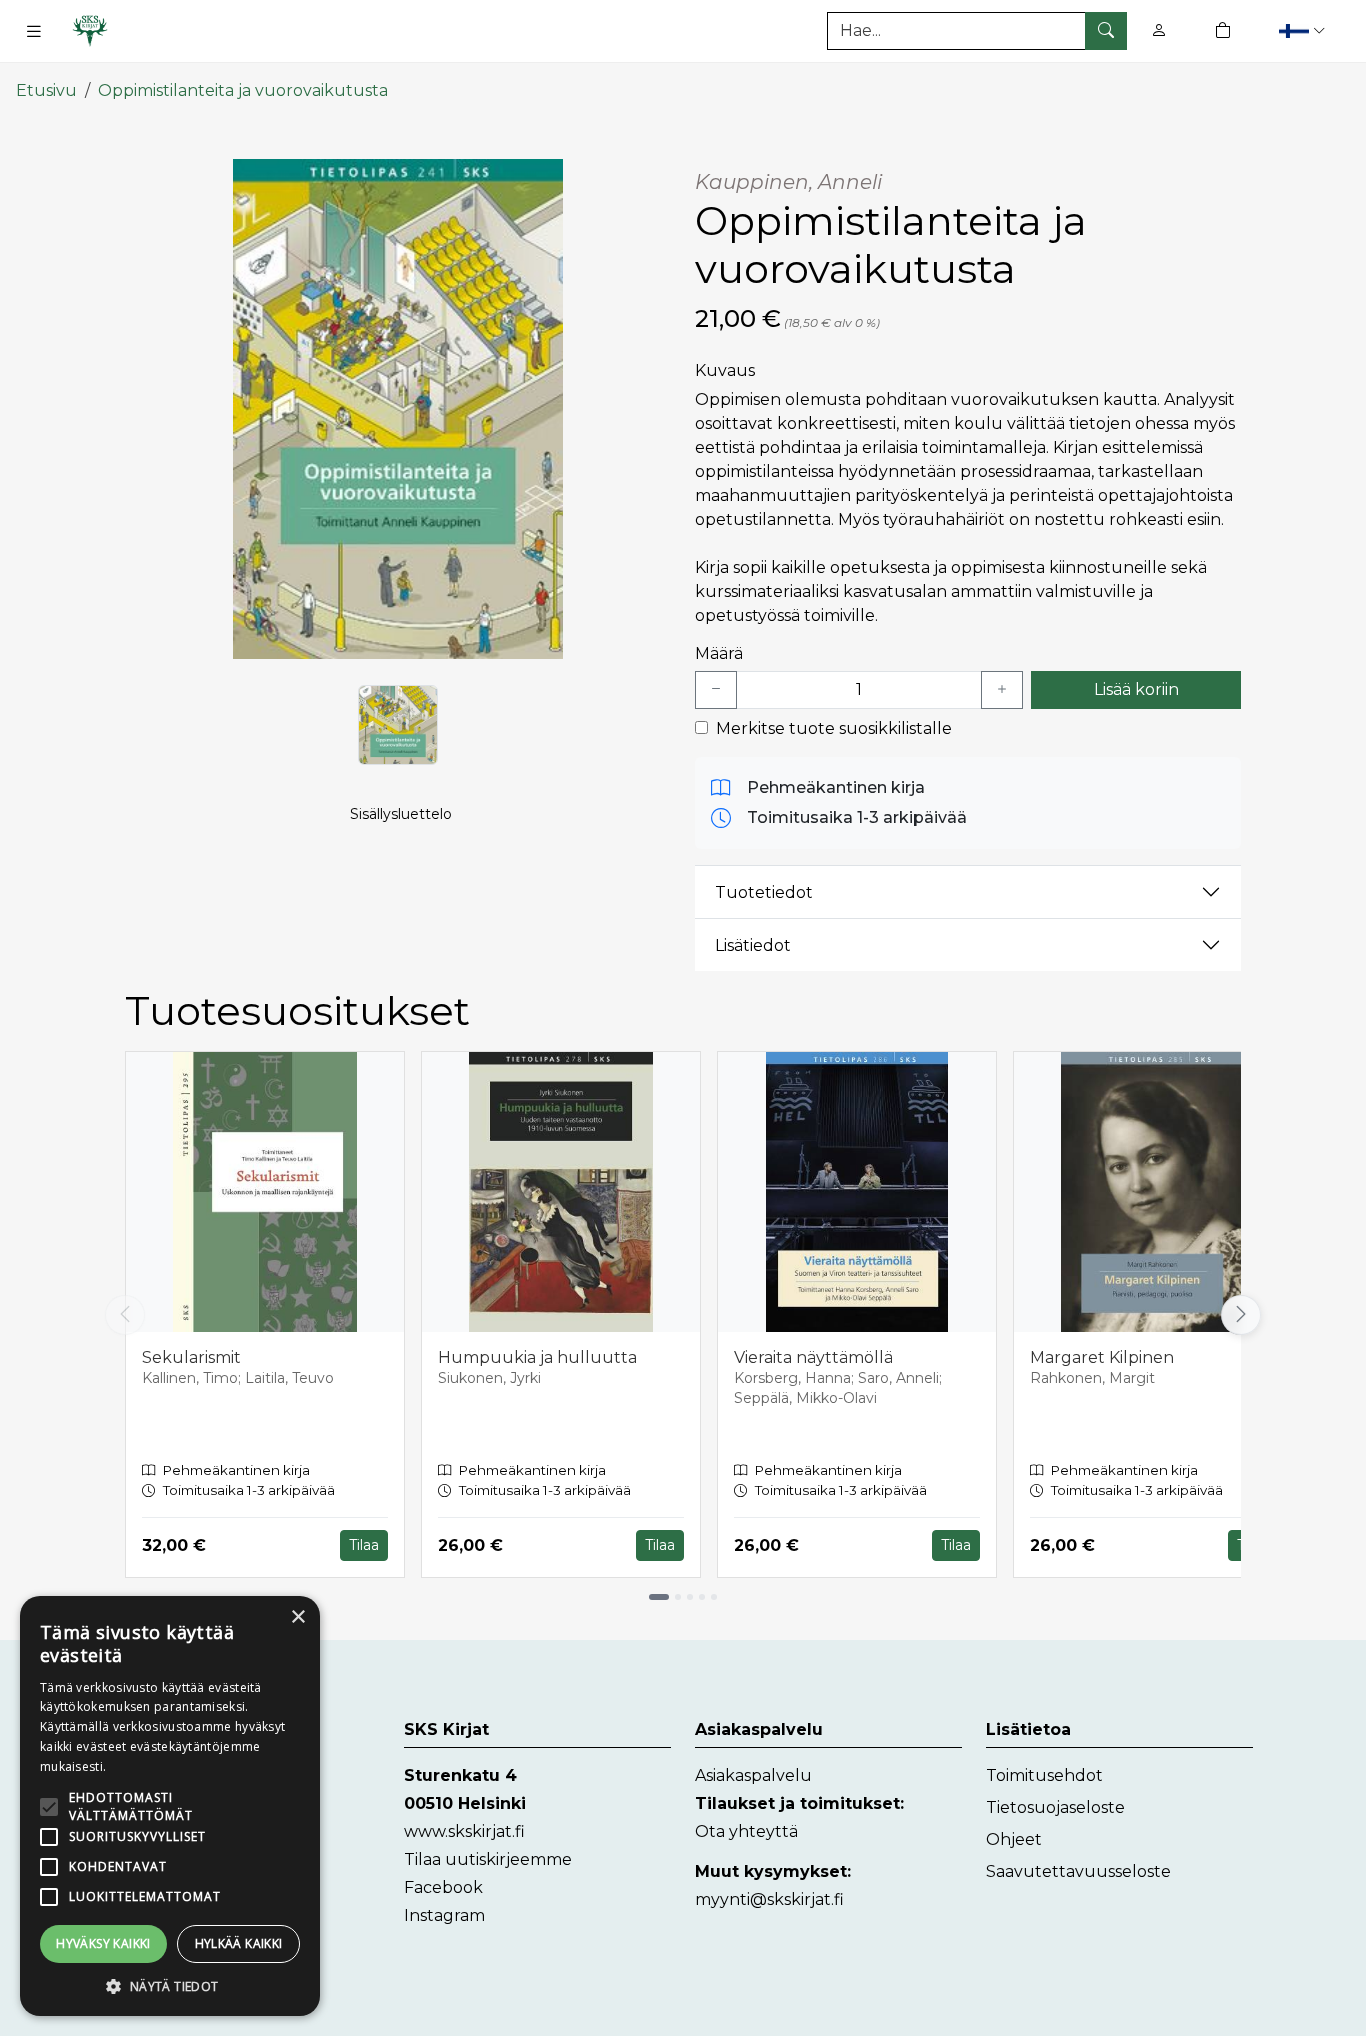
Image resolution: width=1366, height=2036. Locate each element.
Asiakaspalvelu (753, 1775)
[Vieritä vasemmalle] (125, 1315)
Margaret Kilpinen (1102, 1357)
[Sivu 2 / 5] (678, 1597)
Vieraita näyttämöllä (813, 1357)
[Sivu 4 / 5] (702, 1597)
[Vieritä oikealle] (1244, 1315)
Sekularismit (191, 1357)
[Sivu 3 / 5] (690, 1597)
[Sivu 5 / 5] (714, 1597)
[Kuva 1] (398, 725)
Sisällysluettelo (401, 814)
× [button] (297, 1617)
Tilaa (364, 1545)
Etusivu (46, 90)
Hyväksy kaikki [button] (103, 1943)
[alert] (170, 1806)
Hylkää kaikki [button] (239, 1943)
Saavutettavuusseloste (1078, 1871)
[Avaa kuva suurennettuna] (398, 409)
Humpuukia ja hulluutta (537, 1357)
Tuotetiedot (764, 892)
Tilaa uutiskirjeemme (488, 1859)
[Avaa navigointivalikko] (34, 31)
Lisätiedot (753, 945)
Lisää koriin (1136, 689)
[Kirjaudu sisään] (1159, 30)
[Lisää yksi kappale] (1002, 690)
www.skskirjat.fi (464, 1831)
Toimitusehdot (1044, 1775)
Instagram (444, 1915)
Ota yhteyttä (746, 1831)
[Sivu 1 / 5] (659, 1597)
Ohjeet (1014, 1839)
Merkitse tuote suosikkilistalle (834, 728)
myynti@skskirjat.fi (769, 1899)
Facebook (443, 1887)
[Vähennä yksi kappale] (716, 690)
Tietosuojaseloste (1055, 1807)
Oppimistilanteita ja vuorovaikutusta (243, 90)
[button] (1304, 30)
